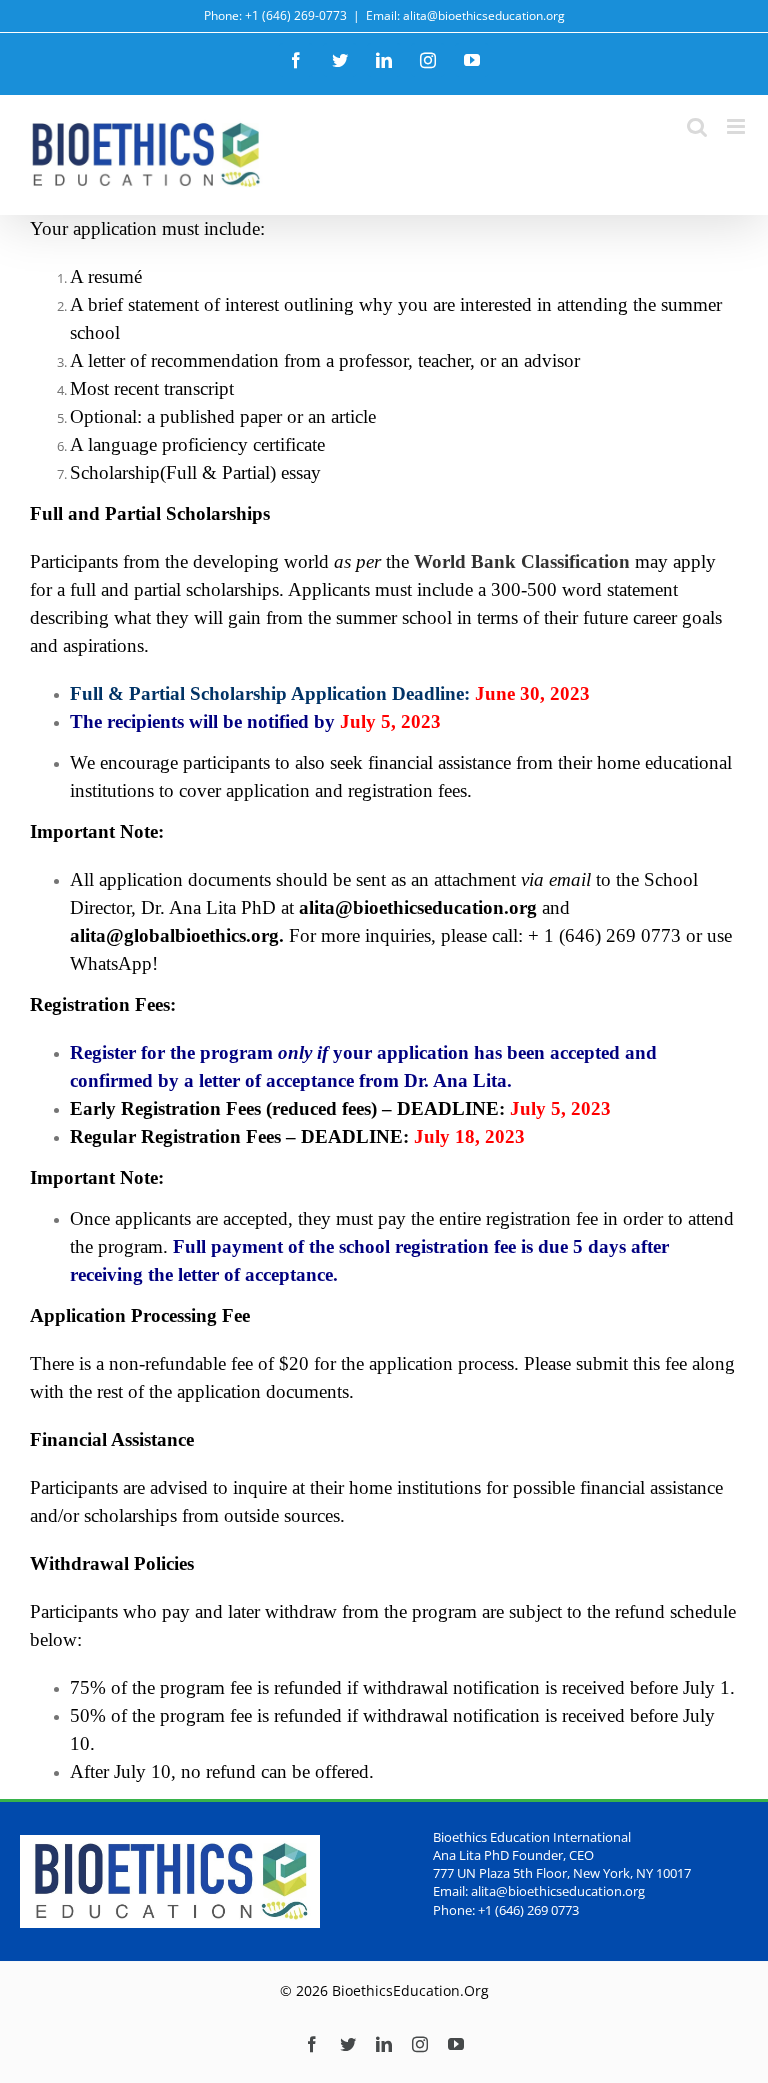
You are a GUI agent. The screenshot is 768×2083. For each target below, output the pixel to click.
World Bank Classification (522, 561)
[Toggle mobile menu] (737, 126)
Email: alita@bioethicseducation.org (465, 15)
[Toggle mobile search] (697, 126)
